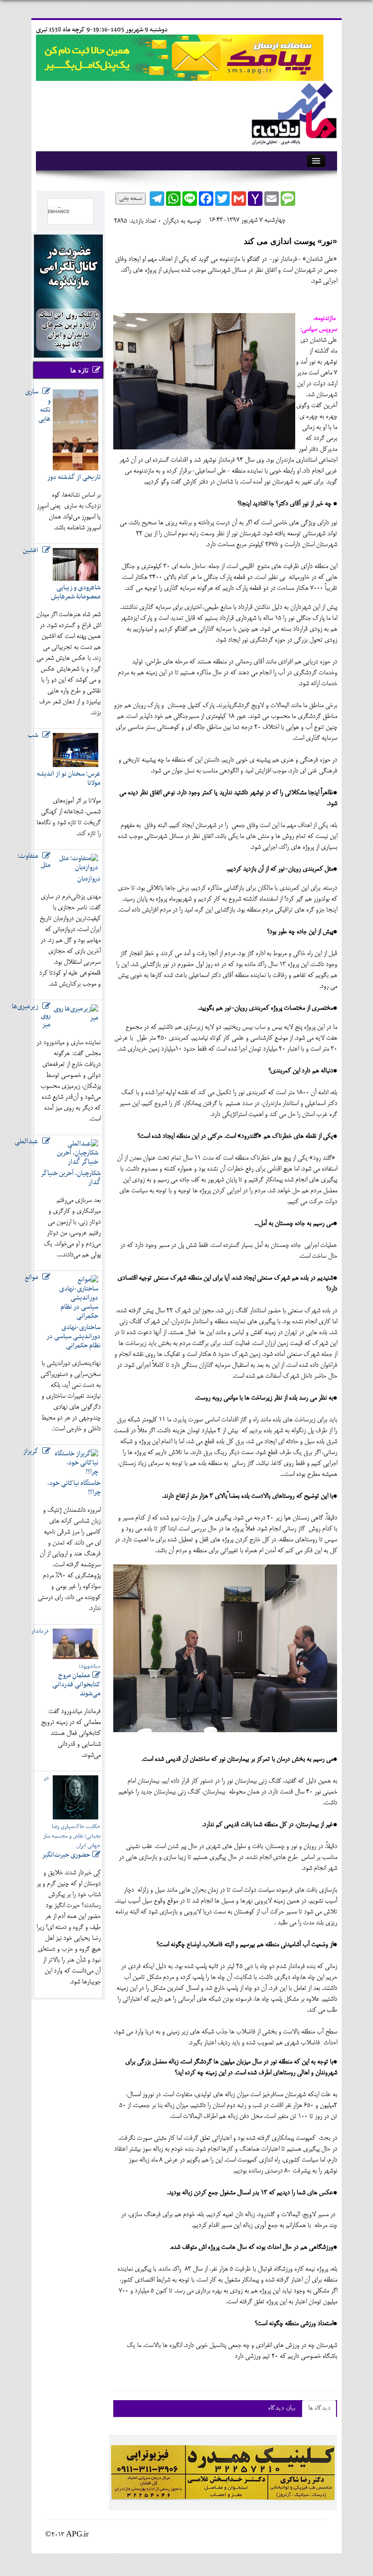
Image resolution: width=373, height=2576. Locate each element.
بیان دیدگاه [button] (282, 2409)
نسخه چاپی (131, 199)
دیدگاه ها (319, 2409)
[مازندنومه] (292, 112)
